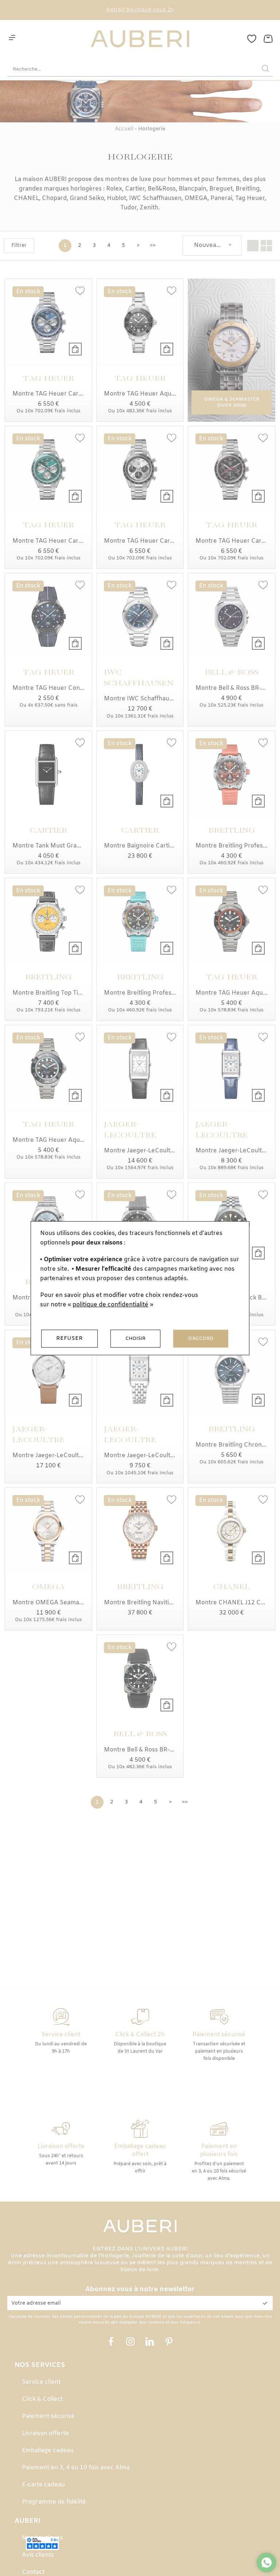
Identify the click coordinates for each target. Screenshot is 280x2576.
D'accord (201, 1339)
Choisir (135, 1339)
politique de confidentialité (110, 1305)
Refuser (69, 1338)
